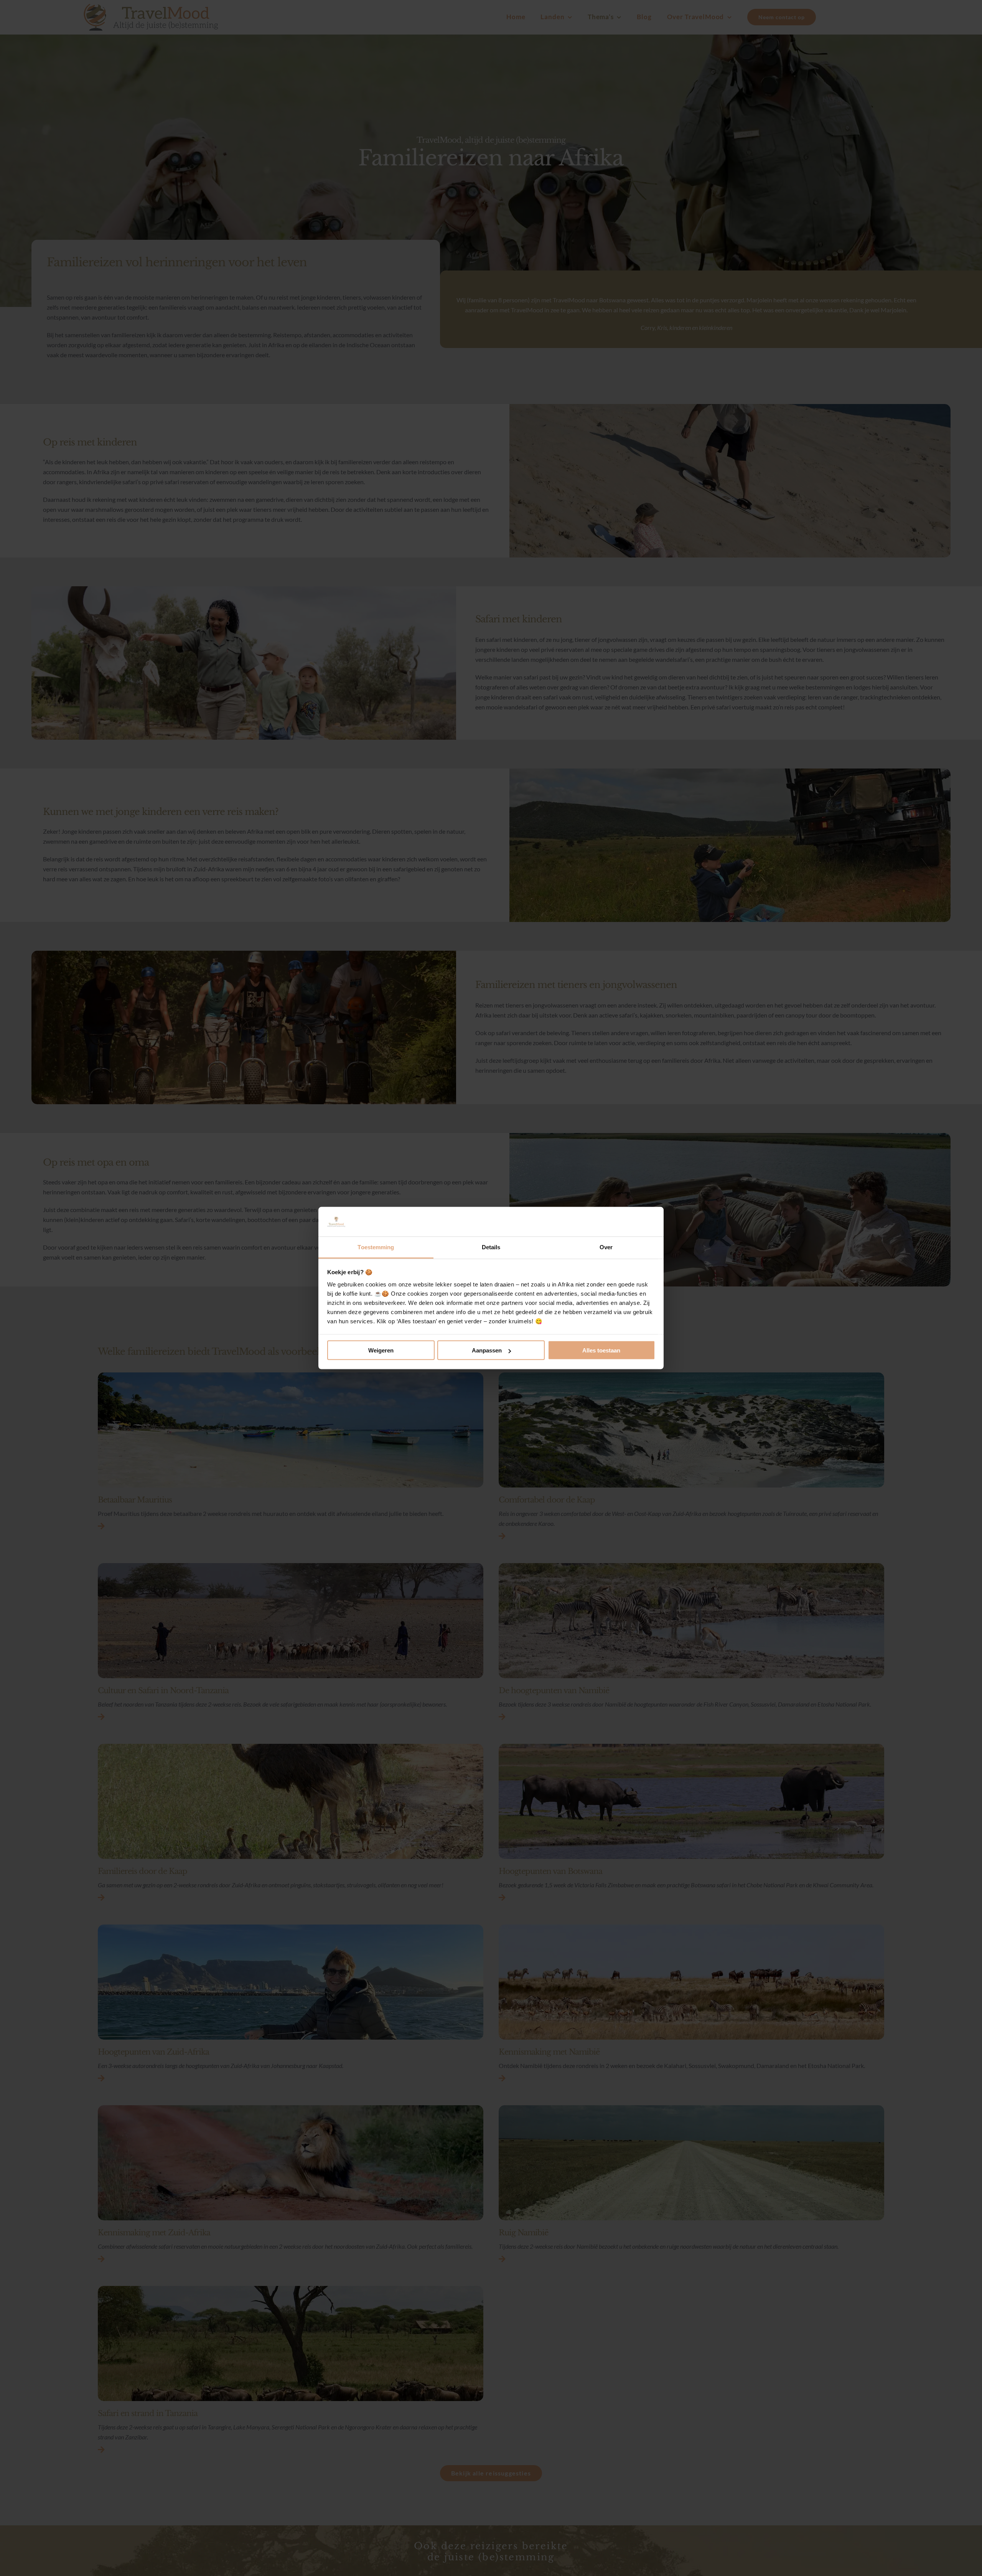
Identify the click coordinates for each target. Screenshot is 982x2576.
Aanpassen (487, 1350)
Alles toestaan (601, 1350)
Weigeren (381, 1350)
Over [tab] (606, 1247)
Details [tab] (491, 1247)
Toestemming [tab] (376, 1247)
